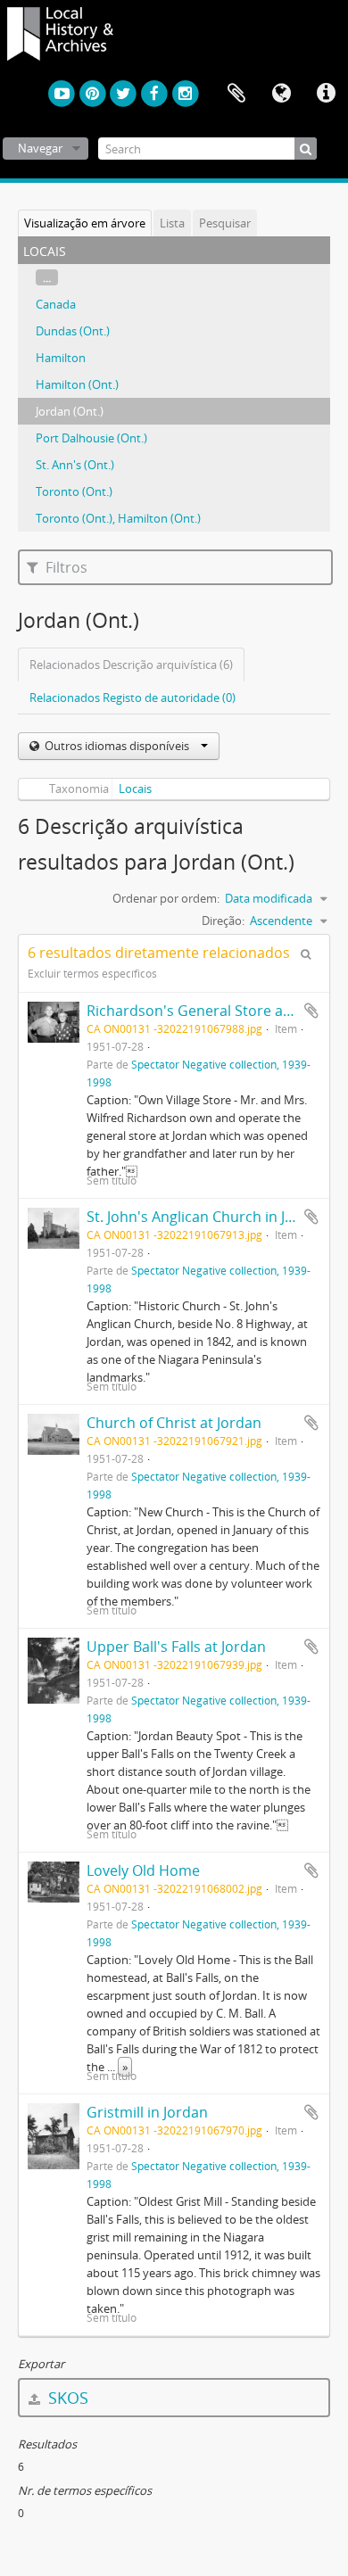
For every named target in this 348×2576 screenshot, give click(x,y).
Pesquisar (225, 223)
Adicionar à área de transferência (311, 1011)
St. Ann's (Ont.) (75, 465)
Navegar (40, 148)
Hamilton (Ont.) (77, 384)
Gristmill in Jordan (147, 2112)
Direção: (223, 921)
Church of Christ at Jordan (174, 1423)
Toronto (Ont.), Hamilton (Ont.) (118, 518)
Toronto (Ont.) (74, 491)
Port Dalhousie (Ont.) (91, 438)
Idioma (281, 94)
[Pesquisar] (306, 149)
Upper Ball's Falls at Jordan (176, 1647)
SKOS (66, 2398)
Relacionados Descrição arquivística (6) (131, 665)
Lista (172, 223)
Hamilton (61, 358)
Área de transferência (236, 94)
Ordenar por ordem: (166, 898)
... (47, 277)
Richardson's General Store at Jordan (211, 1011)
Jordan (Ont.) (70, 411)
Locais (135, 788)
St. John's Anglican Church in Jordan (206, 1217)
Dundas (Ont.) (73, 331)
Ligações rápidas (326, 94)
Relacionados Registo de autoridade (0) (133, 698)
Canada (56, 304)
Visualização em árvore (85, 223)
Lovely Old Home (143, 1870)
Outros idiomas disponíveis (117, 746)
